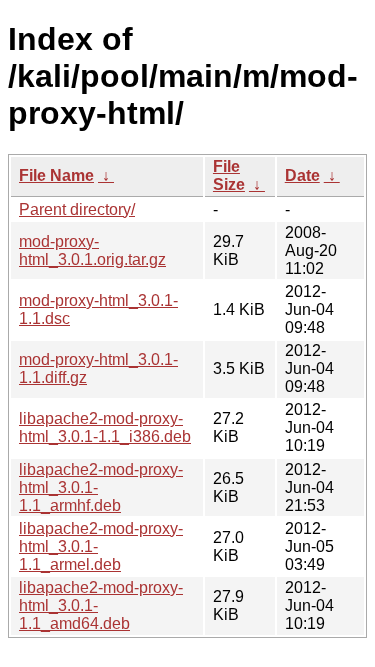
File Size (229, 175)
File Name (56, 175)
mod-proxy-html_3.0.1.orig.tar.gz (92, 250)
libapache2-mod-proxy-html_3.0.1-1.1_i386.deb (105, 427)
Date (302, 175)
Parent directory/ (77, 209)
